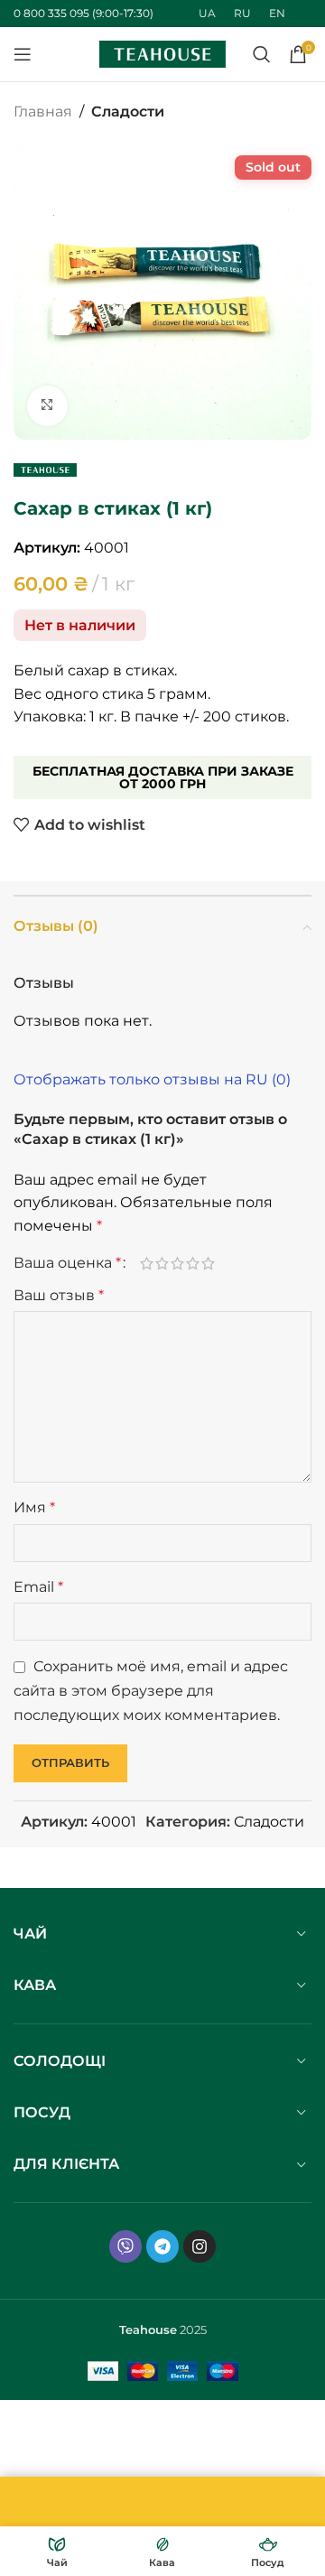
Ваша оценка (67, 1263)
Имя (34, 1507)
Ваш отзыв (59, 1295)
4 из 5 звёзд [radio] (193, 1263)
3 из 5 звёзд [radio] (177, 1263)
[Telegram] (162, 2246)
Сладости (128, 112)
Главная (43, 112)
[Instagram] (200, 2246)
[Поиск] (262, 54)
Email (38, 1587)
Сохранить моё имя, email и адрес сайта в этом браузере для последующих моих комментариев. (151, 1690)
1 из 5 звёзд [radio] (147, 1263)
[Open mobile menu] (23, 54)
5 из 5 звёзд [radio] (208, 1263)
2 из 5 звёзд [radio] (162, 1263)
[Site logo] (162, 53)
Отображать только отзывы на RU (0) (152, 1079)
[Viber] (125, 2246)
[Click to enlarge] (47, 406)
